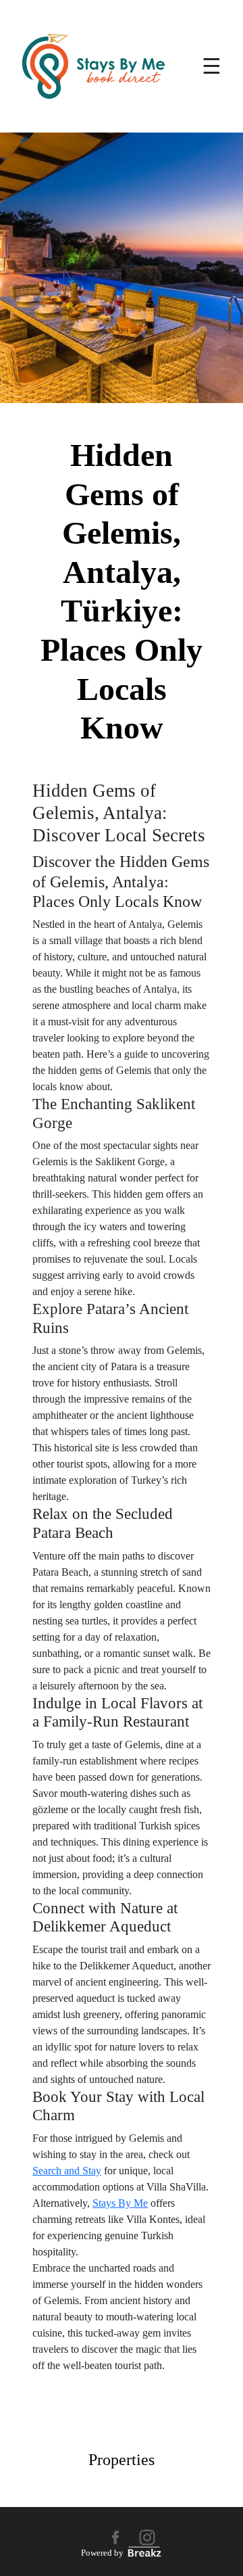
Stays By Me (120, 2203)
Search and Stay (67, 2171)
